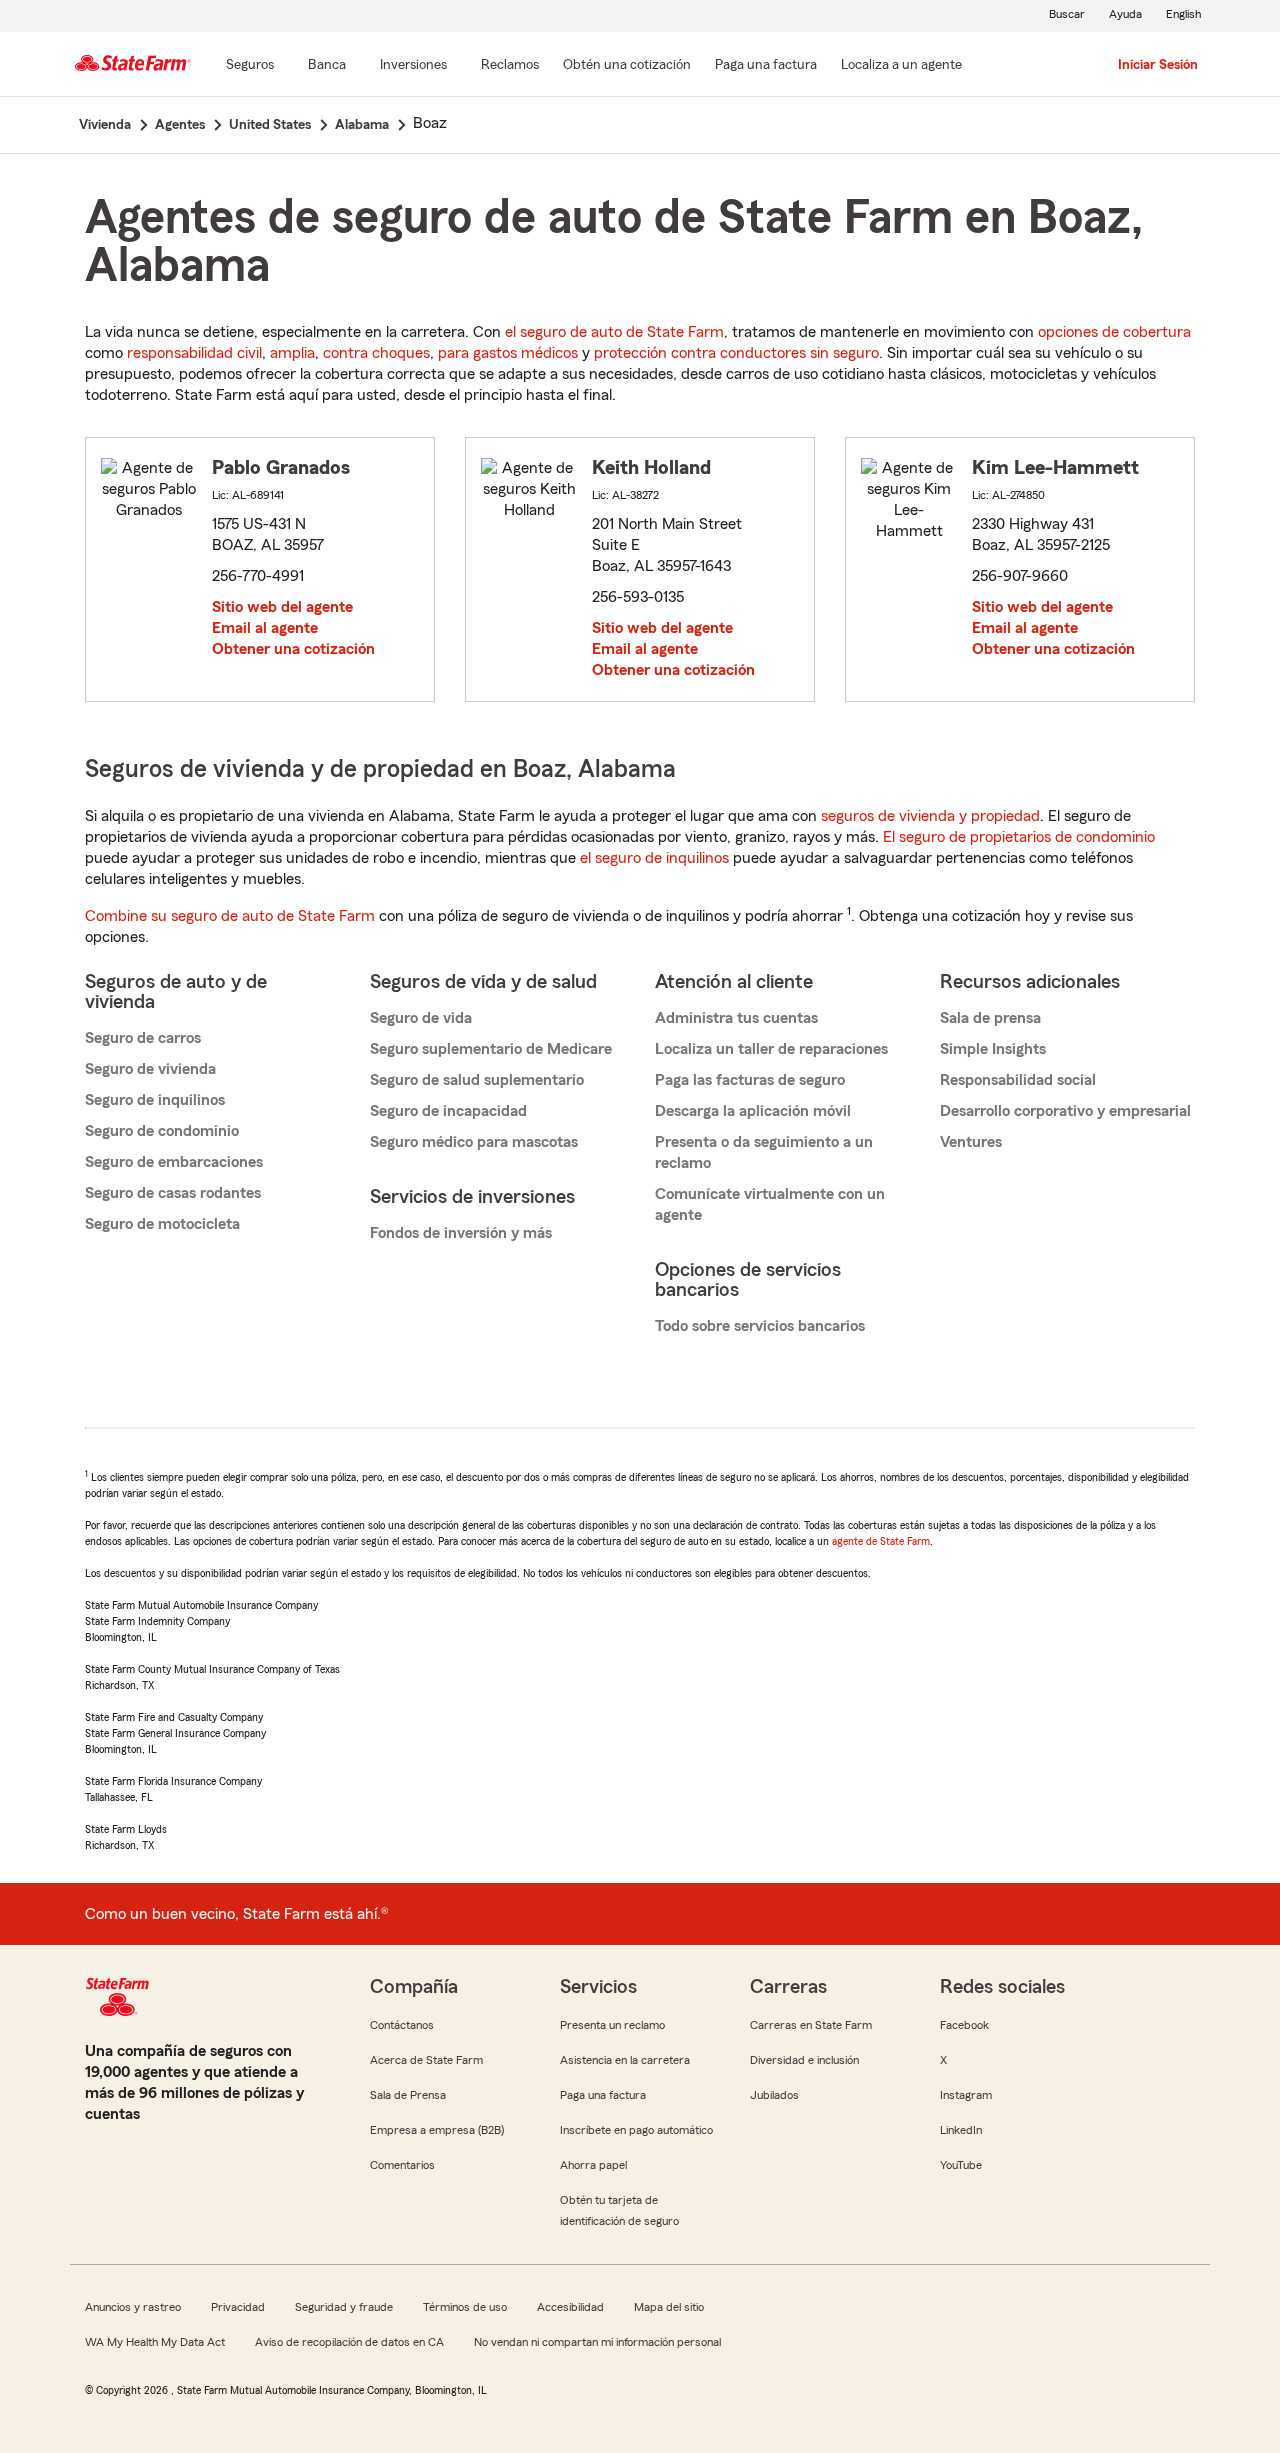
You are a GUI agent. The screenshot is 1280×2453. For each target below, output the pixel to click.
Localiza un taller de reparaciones (771, 1049)
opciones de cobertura (1114, 332)
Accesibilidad (570, 2307)
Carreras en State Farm (811, 2025)
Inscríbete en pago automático (636, 2130)
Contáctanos (402, 2025)
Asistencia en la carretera (625, 2060)
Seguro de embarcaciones (174, 1162)
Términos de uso (465, 2307)
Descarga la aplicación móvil (753, 1111)
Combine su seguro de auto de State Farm (230, 916)
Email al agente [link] (265, 628)
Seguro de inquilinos (155, 1100)
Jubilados (774, 2095)
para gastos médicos (508, 353)
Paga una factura (603, 2095)
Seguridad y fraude (344, 2307)
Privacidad (238, 2307)
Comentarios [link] (402, 2165)
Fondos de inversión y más (461, 1233)
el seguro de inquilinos (654, 858)
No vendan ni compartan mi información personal (597, 2342)
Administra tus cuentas (736, 1018)
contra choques (376, 353)
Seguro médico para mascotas (474, 1142)
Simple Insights (993, 1049)
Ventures (971, 1142)
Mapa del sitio (669, 2307)
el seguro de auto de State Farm (614, 332)
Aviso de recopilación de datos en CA (349, 2342)
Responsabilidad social (1018, 1080)
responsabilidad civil (194, 353)
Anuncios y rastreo (133, 2307)
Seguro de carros (143, 1038)
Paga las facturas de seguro (750, 1080)
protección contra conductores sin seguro (736, 353)
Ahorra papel (593, 2165)
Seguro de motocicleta (162, 1224)
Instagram (966, 2095)
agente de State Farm (881, 1541)
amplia (292, 353)
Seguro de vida (421, 1018)
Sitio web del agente (282, 607)
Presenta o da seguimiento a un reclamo (764, 1152)
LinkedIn (961, 2130)
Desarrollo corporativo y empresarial (1065, 1111)
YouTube (961, 2165)
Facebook (964, 2025)
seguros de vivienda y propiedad (930, 816)
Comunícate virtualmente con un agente (770, 1204)
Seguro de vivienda (150, 1069)
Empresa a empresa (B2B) (437, 2130)
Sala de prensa (990, 1018)
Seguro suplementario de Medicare (491, 1049)
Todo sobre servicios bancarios (760, 1326)
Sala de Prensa (408, 2095)
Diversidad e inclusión (804, 2060)
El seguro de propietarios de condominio (1019, 837)
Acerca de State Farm (426, 2060)
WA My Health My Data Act (155, 2342)
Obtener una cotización (293, 649)
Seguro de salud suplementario (477, 1080)
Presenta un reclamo (612, 2025)
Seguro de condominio (162, 1131)
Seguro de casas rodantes (173, 1193)
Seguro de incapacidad (448, 1111)
